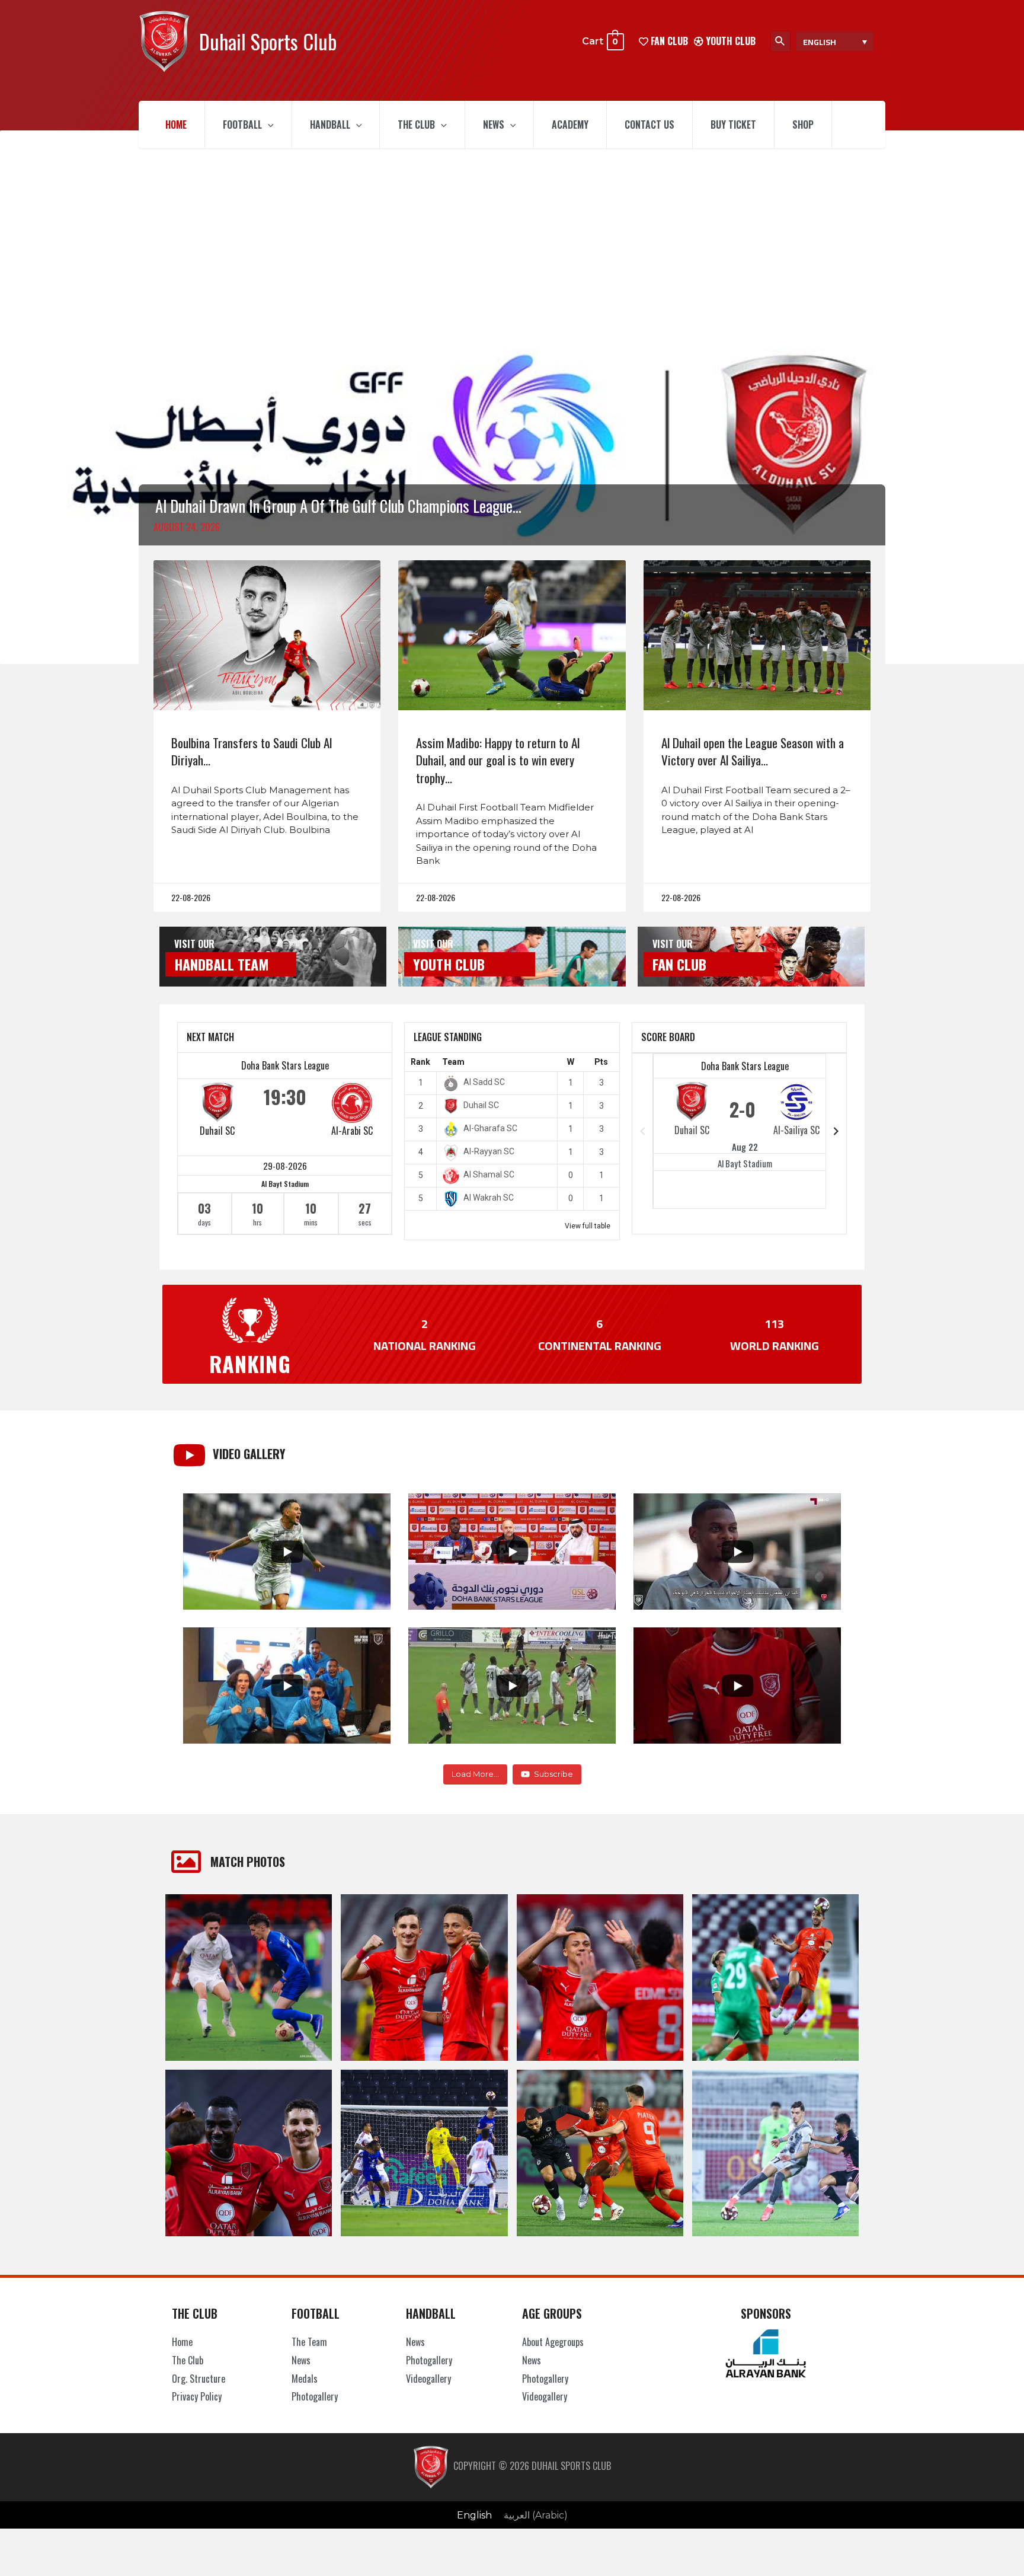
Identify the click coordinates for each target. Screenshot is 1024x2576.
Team (453, 1062)
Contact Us (649, 125)
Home (176, 125)
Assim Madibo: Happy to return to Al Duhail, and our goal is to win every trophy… (498, 760)
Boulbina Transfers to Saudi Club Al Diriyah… (252, 751)
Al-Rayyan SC (489, 1151)
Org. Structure (199, 2379)
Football (242, 125)
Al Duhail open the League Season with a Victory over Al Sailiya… (753, 751)
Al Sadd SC (484, 1082)
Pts (601, 1062)
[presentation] (268, 125)
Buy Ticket (733, 125)
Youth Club (729, 41)
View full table (588, 1226)
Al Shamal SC (489, 1174)
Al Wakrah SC (489, 1198)
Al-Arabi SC (352, 1131)
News (494, 125)
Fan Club (679, 964)
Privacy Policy (197, 2396)
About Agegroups (553, 2342)
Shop (803, 125)
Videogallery (428, 2379)
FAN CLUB (668, 41)
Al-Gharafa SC (490, 1128)
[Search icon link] (780, 42)
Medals (305, 2379)
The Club (416, 125)
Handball (330, 125)
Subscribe (553, 1774)
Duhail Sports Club (268, 41)
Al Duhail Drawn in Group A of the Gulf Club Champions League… (338, 506)
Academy (570, 125)
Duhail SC (217, 1131)
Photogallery (315, 2396)
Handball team (222, 964)
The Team (309, 2342)
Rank (420, 1062)
